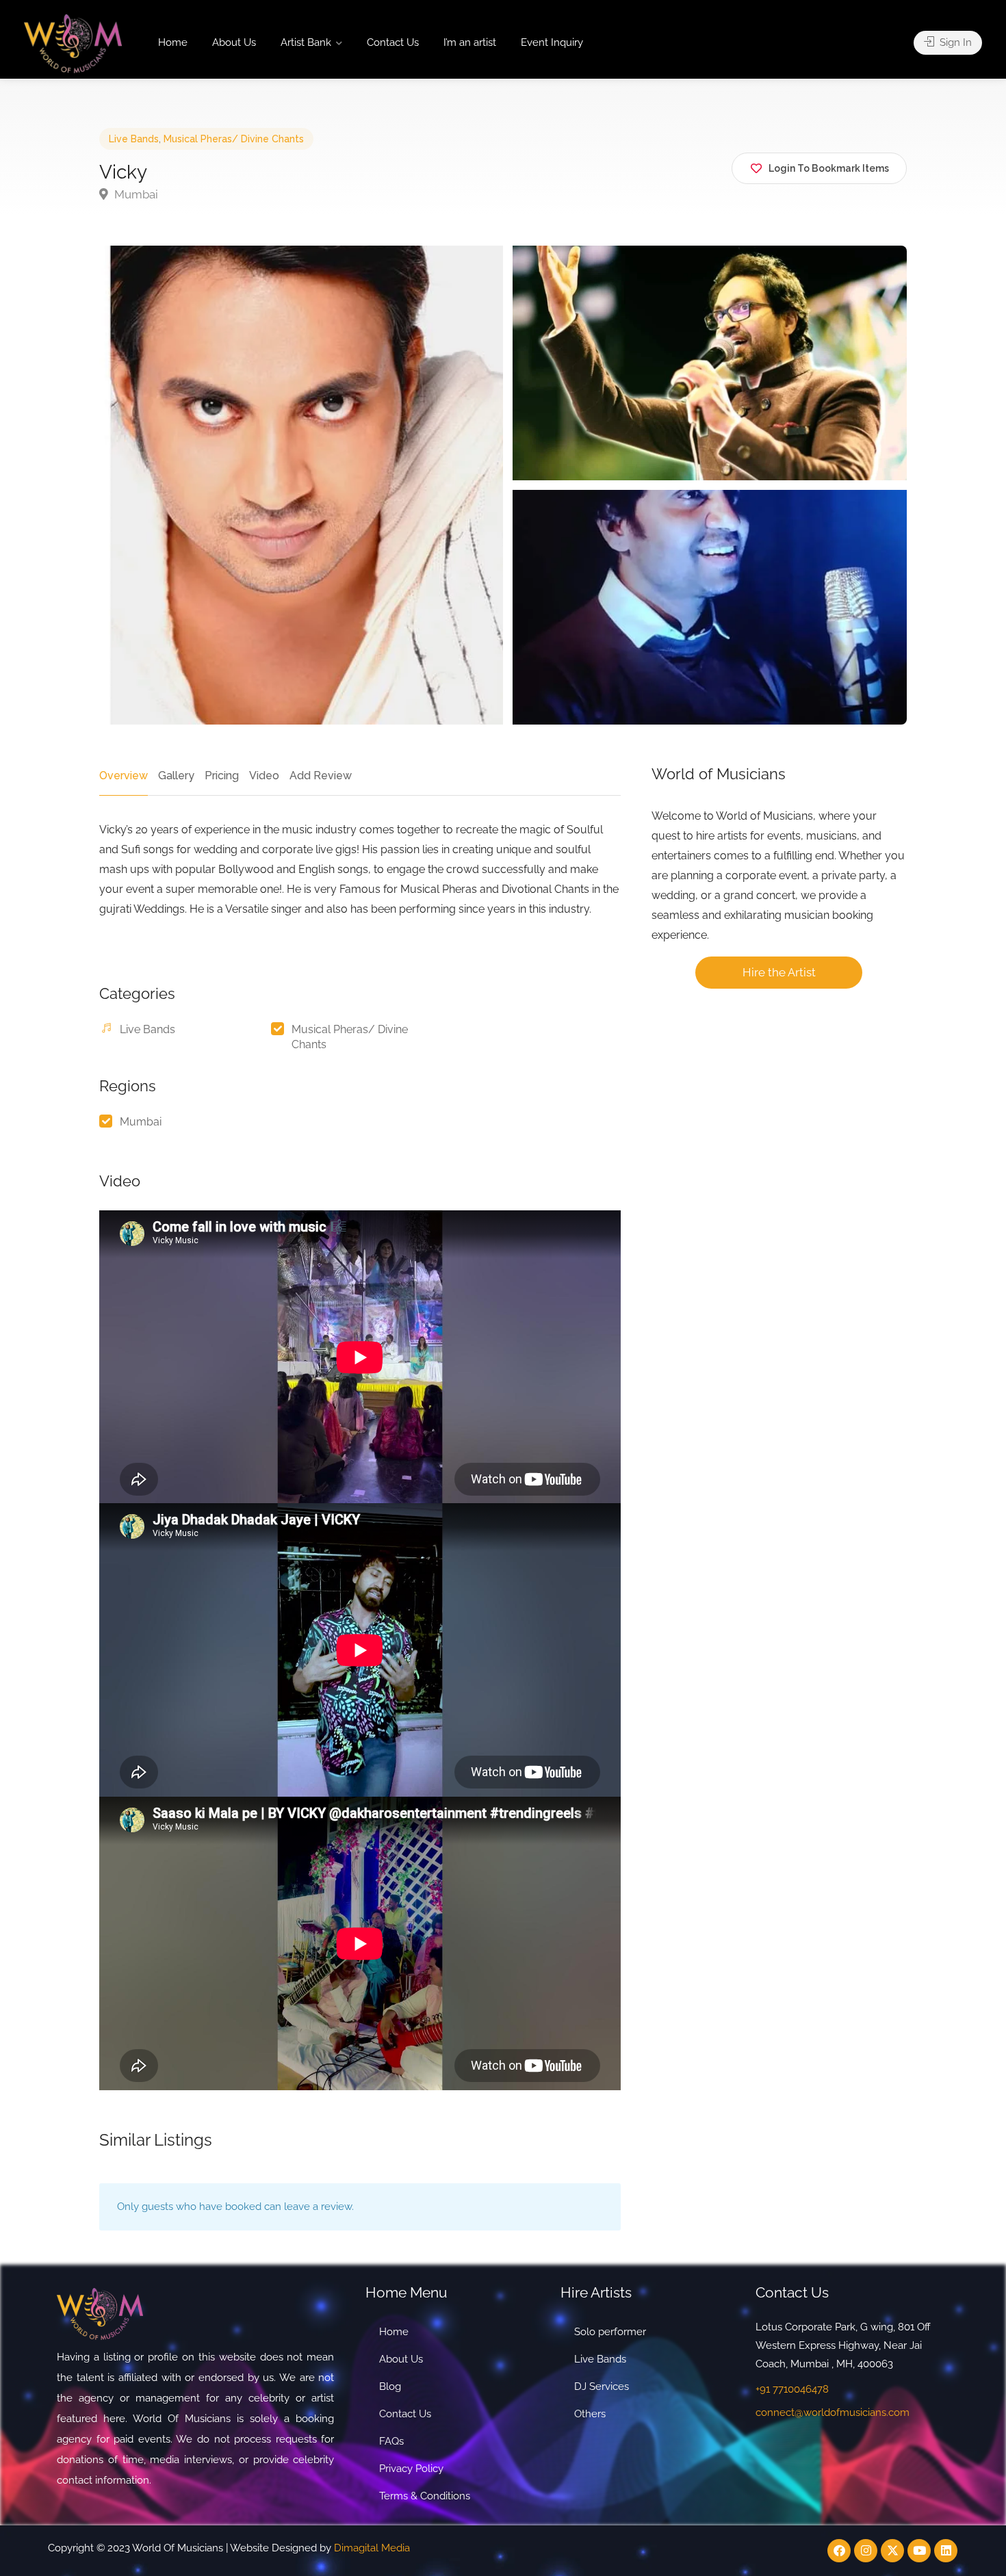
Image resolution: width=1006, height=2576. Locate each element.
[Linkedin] (946, 2551)
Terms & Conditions (425, 2496)
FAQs (391, 2441)
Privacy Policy (411, 2469)
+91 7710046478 (792, 2389)
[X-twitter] (892, 2551)
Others (590, 2414)
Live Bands (134, 139)
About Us (234, 42)
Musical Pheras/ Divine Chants (234, 139)
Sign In (954, 42)
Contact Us (393, 42)
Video (264, 776)
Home (173, 42)
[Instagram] (866, 2551)
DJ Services (602, 2386)
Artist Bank (306, 42)
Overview (124, 776)
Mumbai (135, 194)
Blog (390, 2386)
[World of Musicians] (73, 43)
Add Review (321, 776)
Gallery (176, 776)
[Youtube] (919, 2551)
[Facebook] (839, 2551)
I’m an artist (470, 42)
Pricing (222, 776)
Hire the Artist (779, 972)
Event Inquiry (552, 42)
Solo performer (610, 2332)
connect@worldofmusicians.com (833, 2412)
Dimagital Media (372, 2548)
